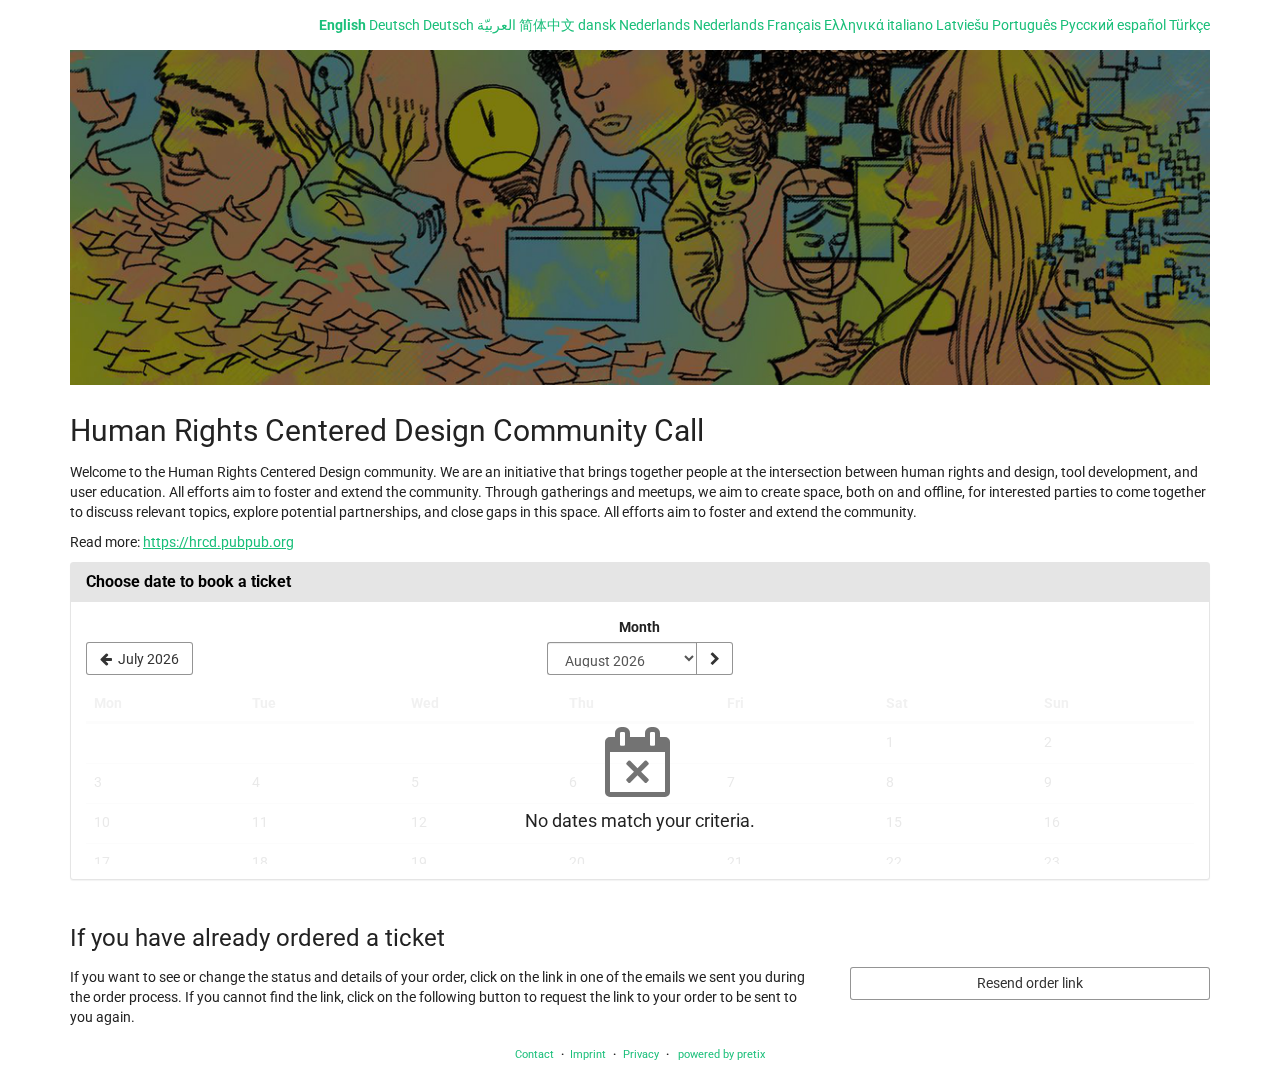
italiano (910, 25)
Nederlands (654, 25)
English (342, 25)
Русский (1087, 25)
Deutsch (394, 25)
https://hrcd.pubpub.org (218, 542)
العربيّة (496, 25)
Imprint (588, 1054)
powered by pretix (721, 1054)
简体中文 (547, 25)
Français (794, 25)
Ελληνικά (854, 25)
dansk (597, 25)
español (1141, 25)
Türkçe (1189, 25)
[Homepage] (640, 217)
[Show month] (714, 659)
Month (639, 627)
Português (1024, 25)
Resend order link (1030, 983)
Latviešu (962, 25)
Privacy (641, 1054)
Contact (534, 1054)
